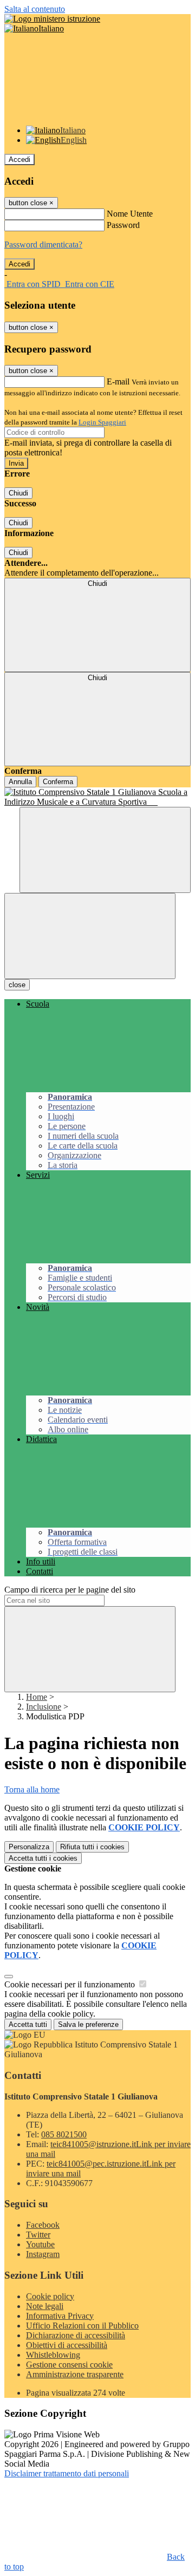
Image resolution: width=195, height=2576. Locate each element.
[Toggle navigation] (90, 936)
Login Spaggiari (102, 422)
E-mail (118, 381)
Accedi (19, 159)
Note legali (45, 2306)
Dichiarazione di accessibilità (76, 2335)
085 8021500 (64, 2134)
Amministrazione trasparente (75, 2374)
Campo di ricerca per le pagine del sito (70, 1590)
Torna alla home (32, 1789)
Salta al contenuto (35, 9)
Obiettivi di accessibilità (67, 2345)
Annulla (20, 782)
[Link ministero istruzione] (52, 19)
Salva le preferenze (88, 2024)
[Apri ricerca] (105, 850)
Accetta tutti (43, 1858)
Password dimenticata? (43, 244)
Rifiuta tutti (92, 1847)
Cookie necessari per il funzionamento (71, 1984)
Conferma (58, 782)
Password (123, 225)
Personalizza (29, 1847)
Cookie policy (50, 2296)
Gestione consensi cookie (69, 2365)
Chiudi (18, 493)
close (17, 985)
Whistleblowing (53, 2355)
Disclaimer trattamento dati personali (67, 2473)
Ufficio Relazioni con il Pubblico (82, 2326)
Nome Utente (130, 214)
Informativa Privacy (60, 2316)
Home (37, 1697)
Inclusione (44, 1707)
